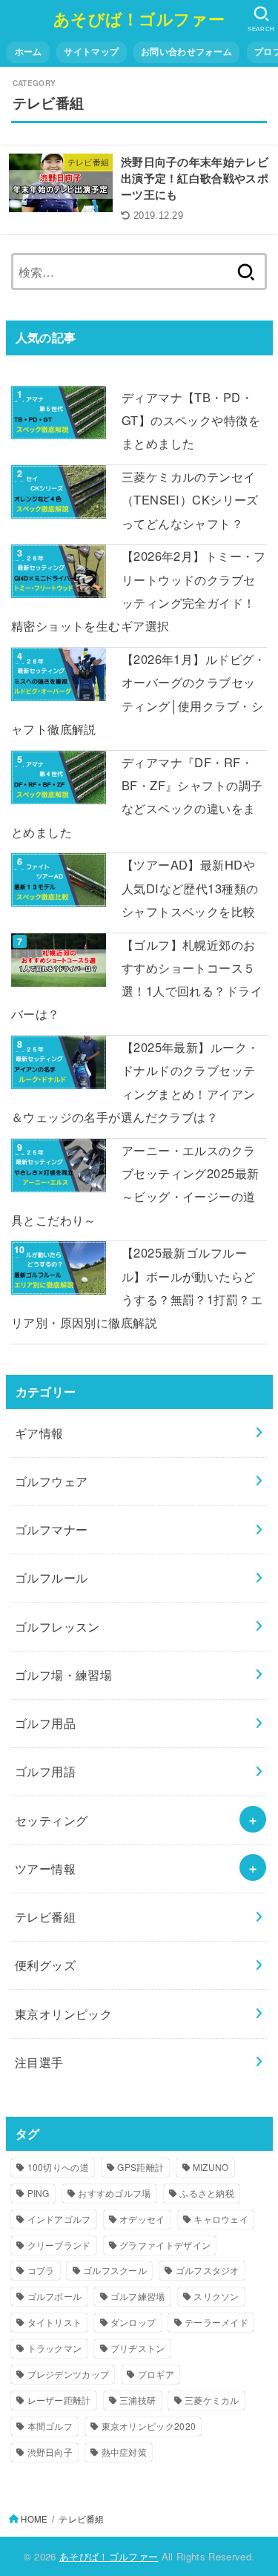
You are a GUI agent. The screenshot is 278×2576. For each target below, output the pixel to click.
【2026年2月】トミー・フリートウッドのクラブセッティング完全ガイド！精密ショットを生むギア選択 (139, 591)
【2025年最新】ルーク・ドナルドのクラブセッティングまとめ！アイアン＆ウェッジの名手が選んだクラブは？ (135, 1082)
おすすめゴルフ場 (114, 2193)
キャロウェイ (221, 2219)
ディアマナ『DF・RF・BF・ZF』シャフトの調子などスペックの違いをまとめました (137, 797)
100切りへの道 (58, 2167)
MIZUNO (211, 2167)
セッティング (51, 1820)
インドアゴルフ (59, 2219)
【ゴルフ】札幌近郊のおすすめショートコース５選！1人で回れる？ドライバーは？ (137, 979)
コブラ (41, 2270)
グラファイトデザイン (165, 2245)
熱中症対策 (125, 2452)
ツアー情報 (45, 1868)
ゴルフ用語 (45, 1771)
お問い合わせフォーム (186, 52)
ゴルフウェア (51, 1481)
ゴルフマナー (51, 1529)
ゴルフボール (55, 2296)
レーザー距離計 (59, 2400)
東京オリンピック (63, 2014)
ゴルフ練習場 (138, 2296)
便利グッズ (45, 1965)
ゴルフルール (51, 1577)
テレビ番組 (45, 1916)
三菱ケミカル (212, 2400)
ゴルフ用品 (45, 1723)
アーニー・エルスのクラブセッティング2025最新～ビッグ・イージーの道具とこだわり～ (135, 1185)
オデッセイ (142, 2219)
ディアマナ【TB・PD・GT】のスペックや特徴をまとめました (191, 420)
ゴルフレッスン (57, 1626)
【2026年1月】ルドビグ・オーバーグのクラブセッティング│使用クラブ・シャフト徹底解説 (139, 694)
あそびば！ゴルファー (139, 19)
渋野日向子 (50, 2452)
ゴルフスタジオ (208, 2270)
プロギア (156, 2374)
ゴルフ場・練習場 (63, 1675)
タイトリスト (55, 2322)
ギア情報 (39, 1433)
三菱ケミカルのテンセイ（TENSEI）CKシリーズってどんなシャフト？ (190, 500)
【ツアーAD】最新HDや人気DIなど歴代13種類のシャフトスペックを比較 (190, 888)
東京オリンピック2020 (149, 2426)
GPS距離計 (140, 2167)
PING (39, 2193)
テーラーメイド (216, 2322)
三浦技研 (138, 2400)
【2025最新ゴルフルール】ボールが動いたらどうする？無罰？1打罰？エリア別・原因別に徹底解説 (137, 1287)
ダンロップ (133, 2322)
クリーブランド (59, 2245)
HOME (34, 2519)
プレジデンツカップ (69, 2374)
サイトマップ (91, 52)
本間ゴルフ (50, 2426)
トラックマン (55, 2348)
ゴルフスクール (115, 2270)
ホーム (29, 52)
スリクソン (216, 2296)
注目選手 (39, 2062)
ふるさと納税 (207, 2193)
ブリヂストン (138, 2348)
